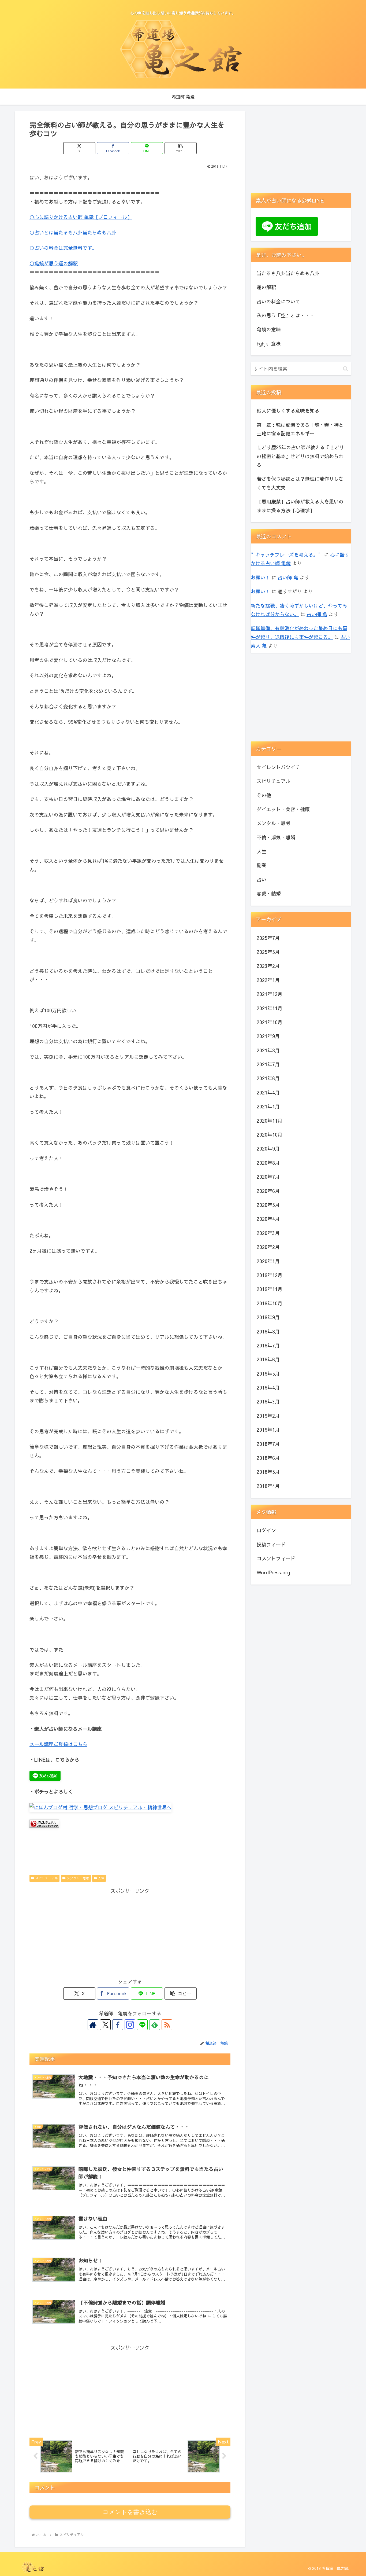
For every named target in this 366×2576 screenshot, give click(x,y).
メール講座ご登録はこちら (58, 1744)
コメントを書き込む (130, 2512)
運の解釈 (266, 287)
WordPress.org (273, 1572)
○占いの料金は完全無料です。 (63, 248)
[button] (181, 148)
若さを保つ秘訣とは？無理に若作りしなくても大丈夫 (300, 483)
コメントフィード (276, 1558)
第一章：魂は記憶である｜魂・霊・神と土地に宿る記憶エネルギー (300, 429)
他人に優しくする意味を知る (288, 411)
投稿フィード (271, 1544)
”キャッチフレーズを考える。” (287, 555)
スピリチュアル (47, 1878)
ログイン (266, 1530)
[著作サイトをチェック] (93, 2025)
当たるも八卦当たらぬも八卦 (288, 273)
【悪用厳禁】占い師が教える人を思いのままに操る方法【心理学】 (300, 506)
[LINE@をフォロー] (142, 2025)
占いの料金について (278, 301)
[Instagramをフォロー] (130, 2025)
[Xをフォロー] (105, 2025)
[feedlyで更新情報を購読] (155, 2025)
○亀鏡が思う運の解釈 (54, 263)
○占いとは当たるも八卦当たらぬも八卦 (73, 232)
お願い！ (260, 577)
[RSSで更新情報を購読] (167, 2025)
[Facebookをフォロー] (118, 2025)
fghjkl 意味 (269, 343)
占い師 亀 (288, 577)
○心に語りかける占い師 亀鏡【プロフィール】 (81, 217)
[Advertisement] (130, 1933)
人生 (101, 1878)
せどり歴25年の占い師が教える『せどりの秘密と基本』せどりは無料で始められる (300, 456)
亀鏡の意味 (269, 329)
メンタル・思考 (78, 1878)
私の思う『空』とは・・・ (286, 315)
